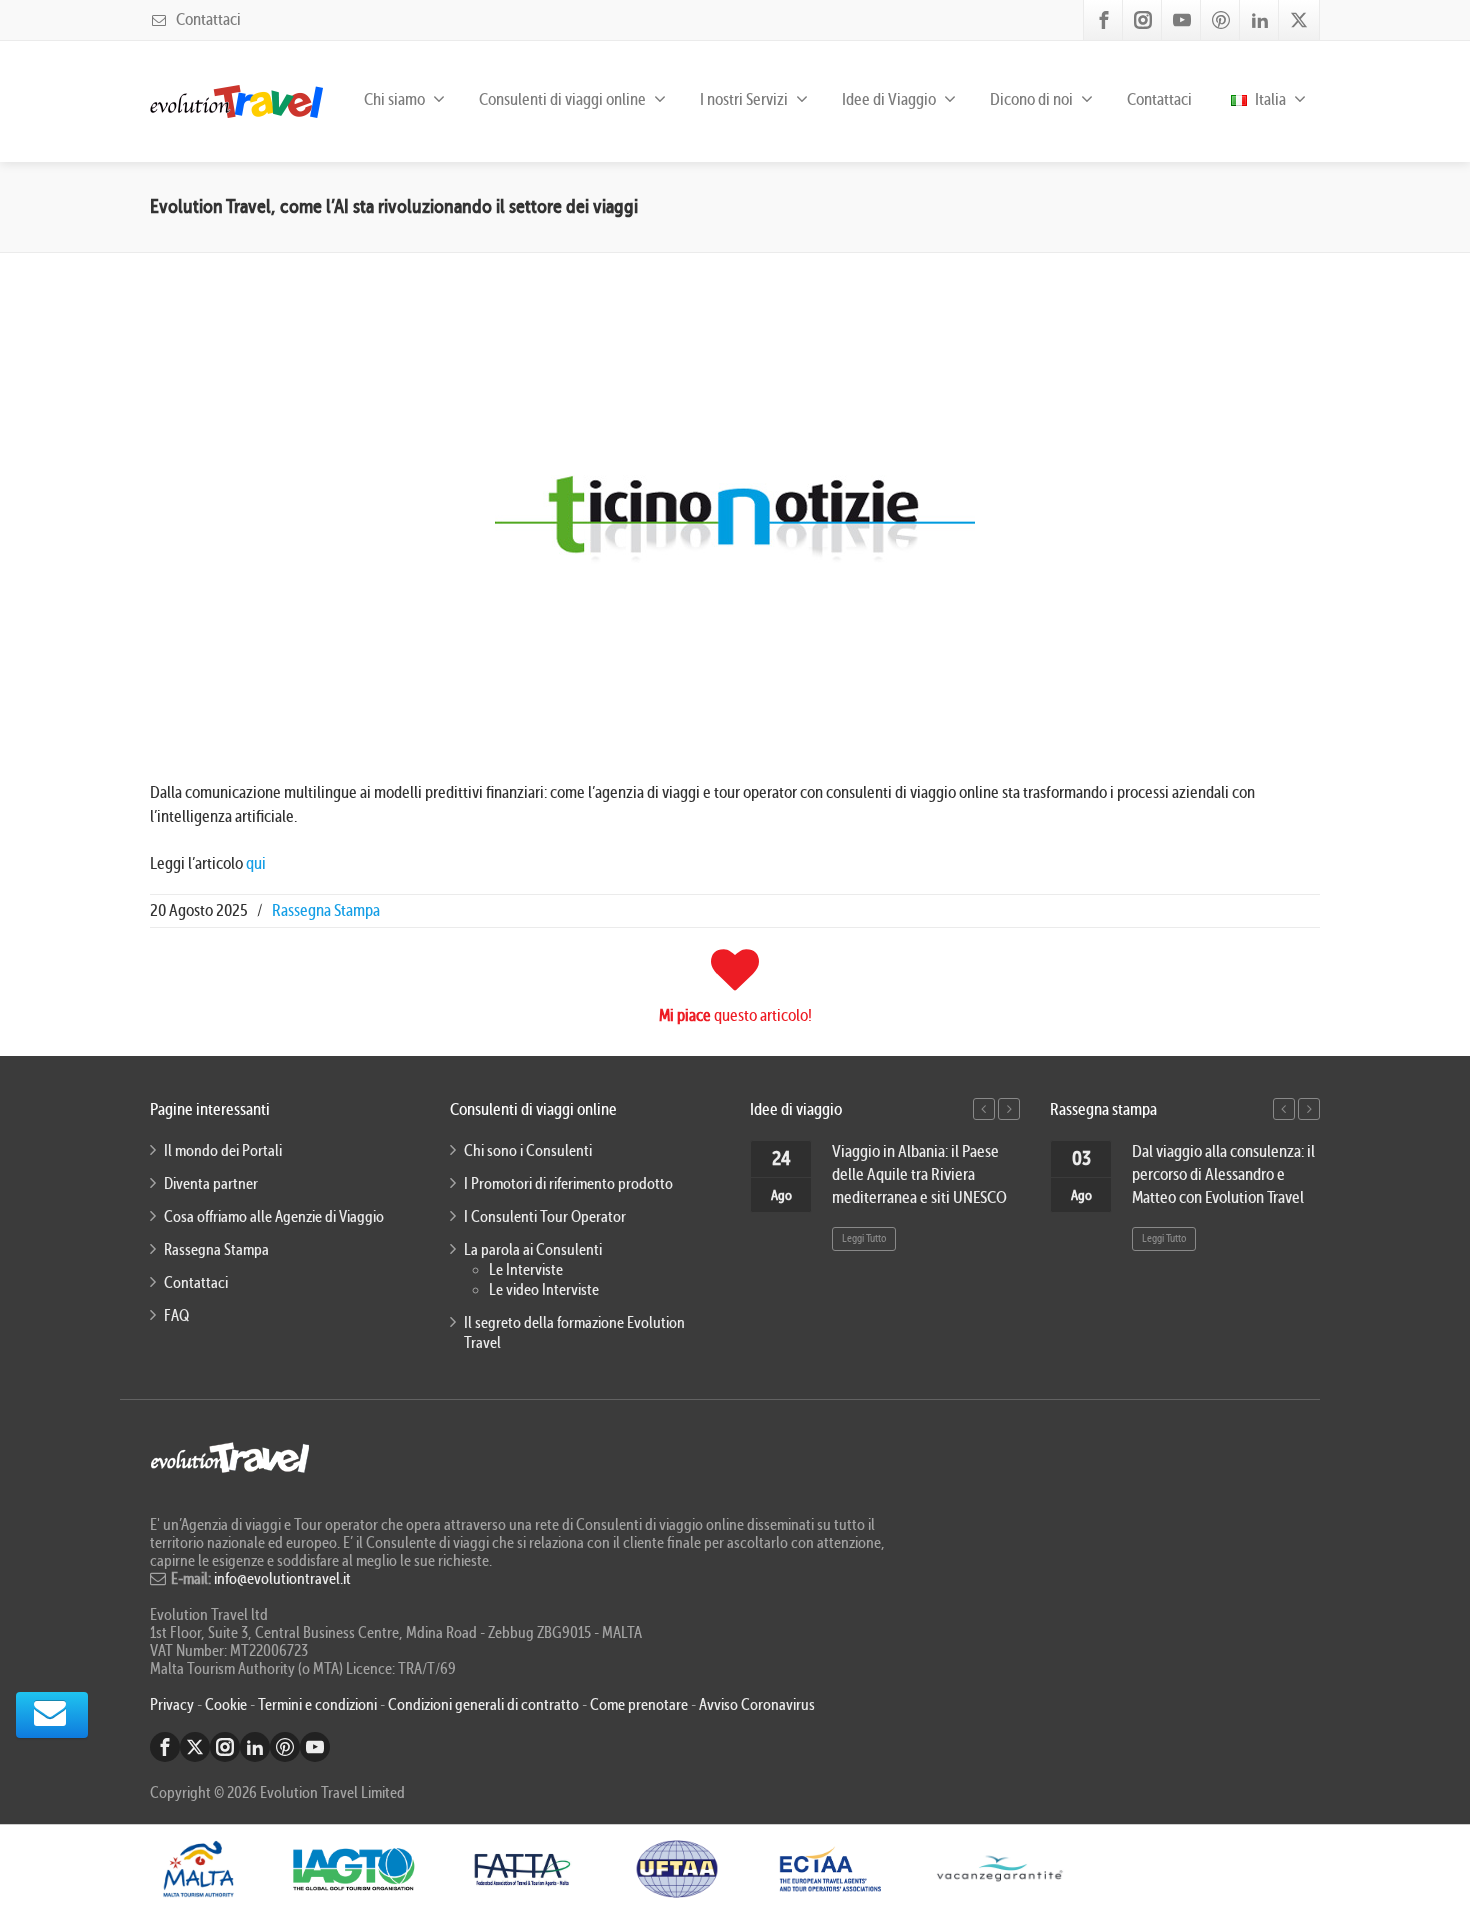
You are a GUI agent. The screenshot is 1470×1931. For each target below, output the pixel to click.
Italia (1269, 99)
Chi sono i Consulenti (528, 1151)
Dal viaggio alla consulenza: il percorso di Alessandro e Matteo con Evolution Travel (1223, 1174)
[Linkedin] (1260, 20)
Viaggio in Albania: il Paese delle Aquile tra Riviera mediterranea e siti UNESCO (919, 1174)
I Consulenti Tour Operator (545, 1217)
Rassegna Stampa (326, 910)
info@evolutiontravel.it (282, 1579)
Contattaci (207, 19)
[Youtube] (1182, 20)
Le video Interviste (544, 1290)
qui (254, 863)
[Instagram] (1143, 20)
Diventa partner (211, 1184)
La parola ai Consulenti (533, 1250)
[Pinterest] (1221, 20)
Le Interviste (526, 1270)
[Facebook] (1104, 20)
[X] (1299, 20)
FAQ (176, 1316)
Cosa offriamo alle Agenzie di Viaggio (274, 1217)
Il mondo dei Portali (223, 1151)
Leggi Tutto (864, 1238)
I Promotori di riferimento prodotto (568, 1184)
